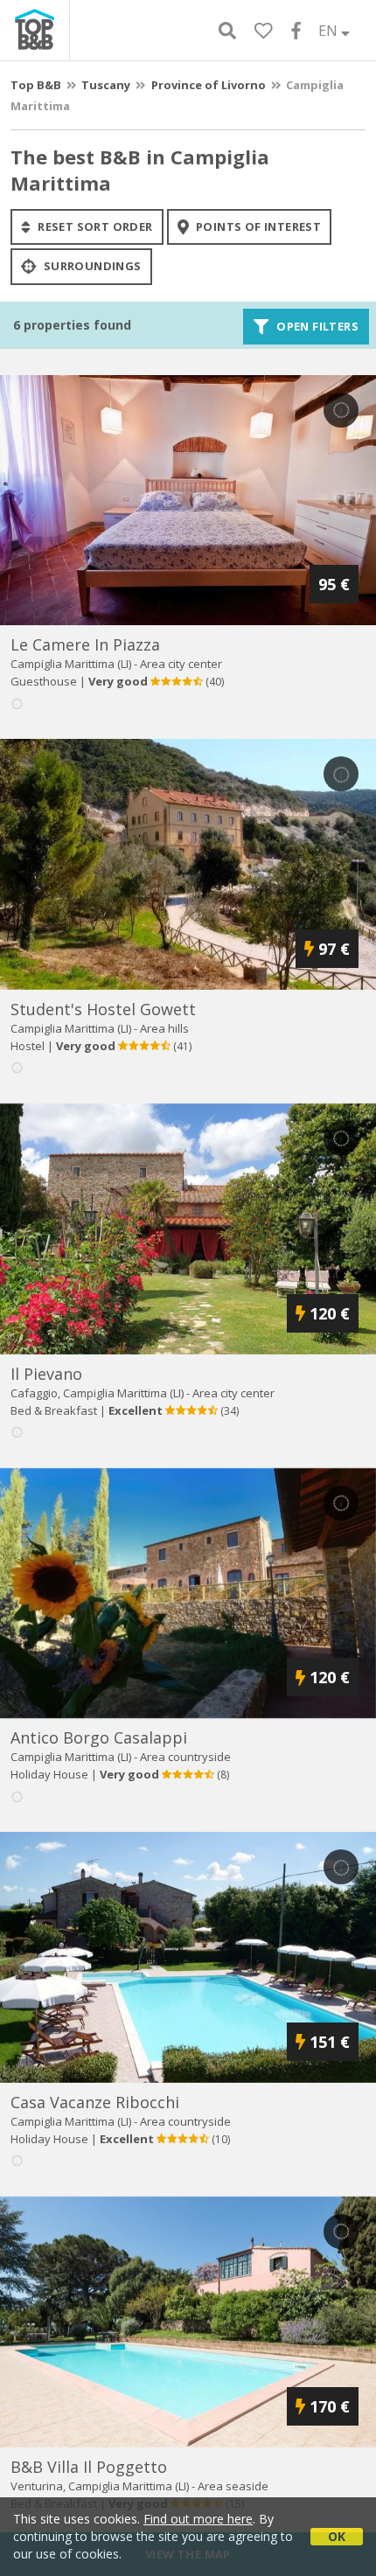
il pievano (46, 1374)
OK (337, 2536)
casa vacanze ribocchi (95, 2102)
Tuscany (106, 85)
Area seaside (233, 2486)
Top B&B (36, 85)
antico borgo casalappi (99, 1737)
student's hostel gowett (103, 1009)
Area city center (181, 664)
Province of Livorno (209, 85)
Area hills (164, 1028)
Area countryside (185, 1757)
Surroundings (91, 267)
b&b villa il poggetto (89, 2467)
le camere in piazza (85, 644)
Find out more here (198, 2519)
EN (330, 31)
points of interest (258, 226)
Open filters (316, 326)
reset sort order (94, 226)
